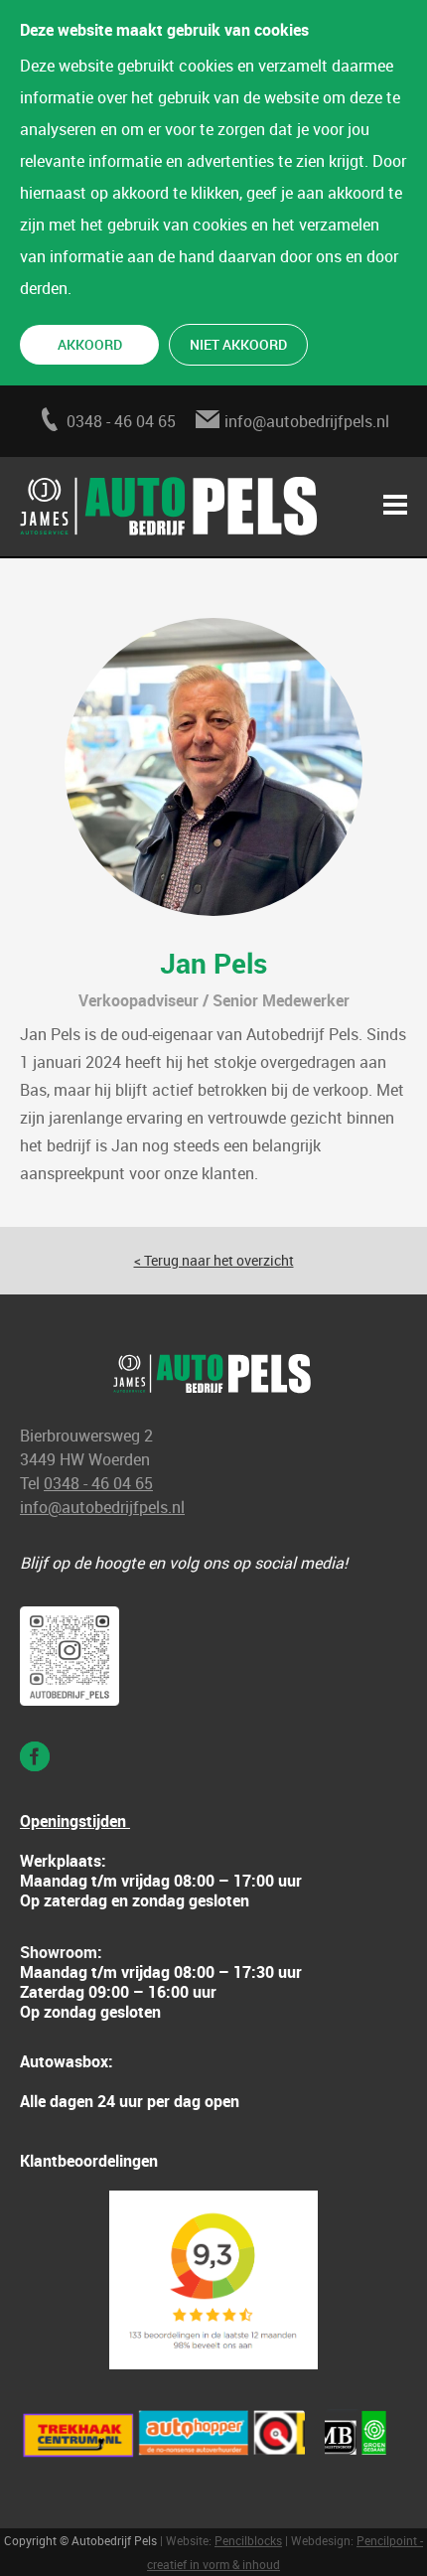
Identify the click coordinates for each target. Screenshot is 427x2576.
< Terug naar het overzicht (214, 1260)
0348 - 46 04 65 (121, 421)
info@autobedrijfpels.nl (307, 421)
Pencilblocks (248, 2540)
